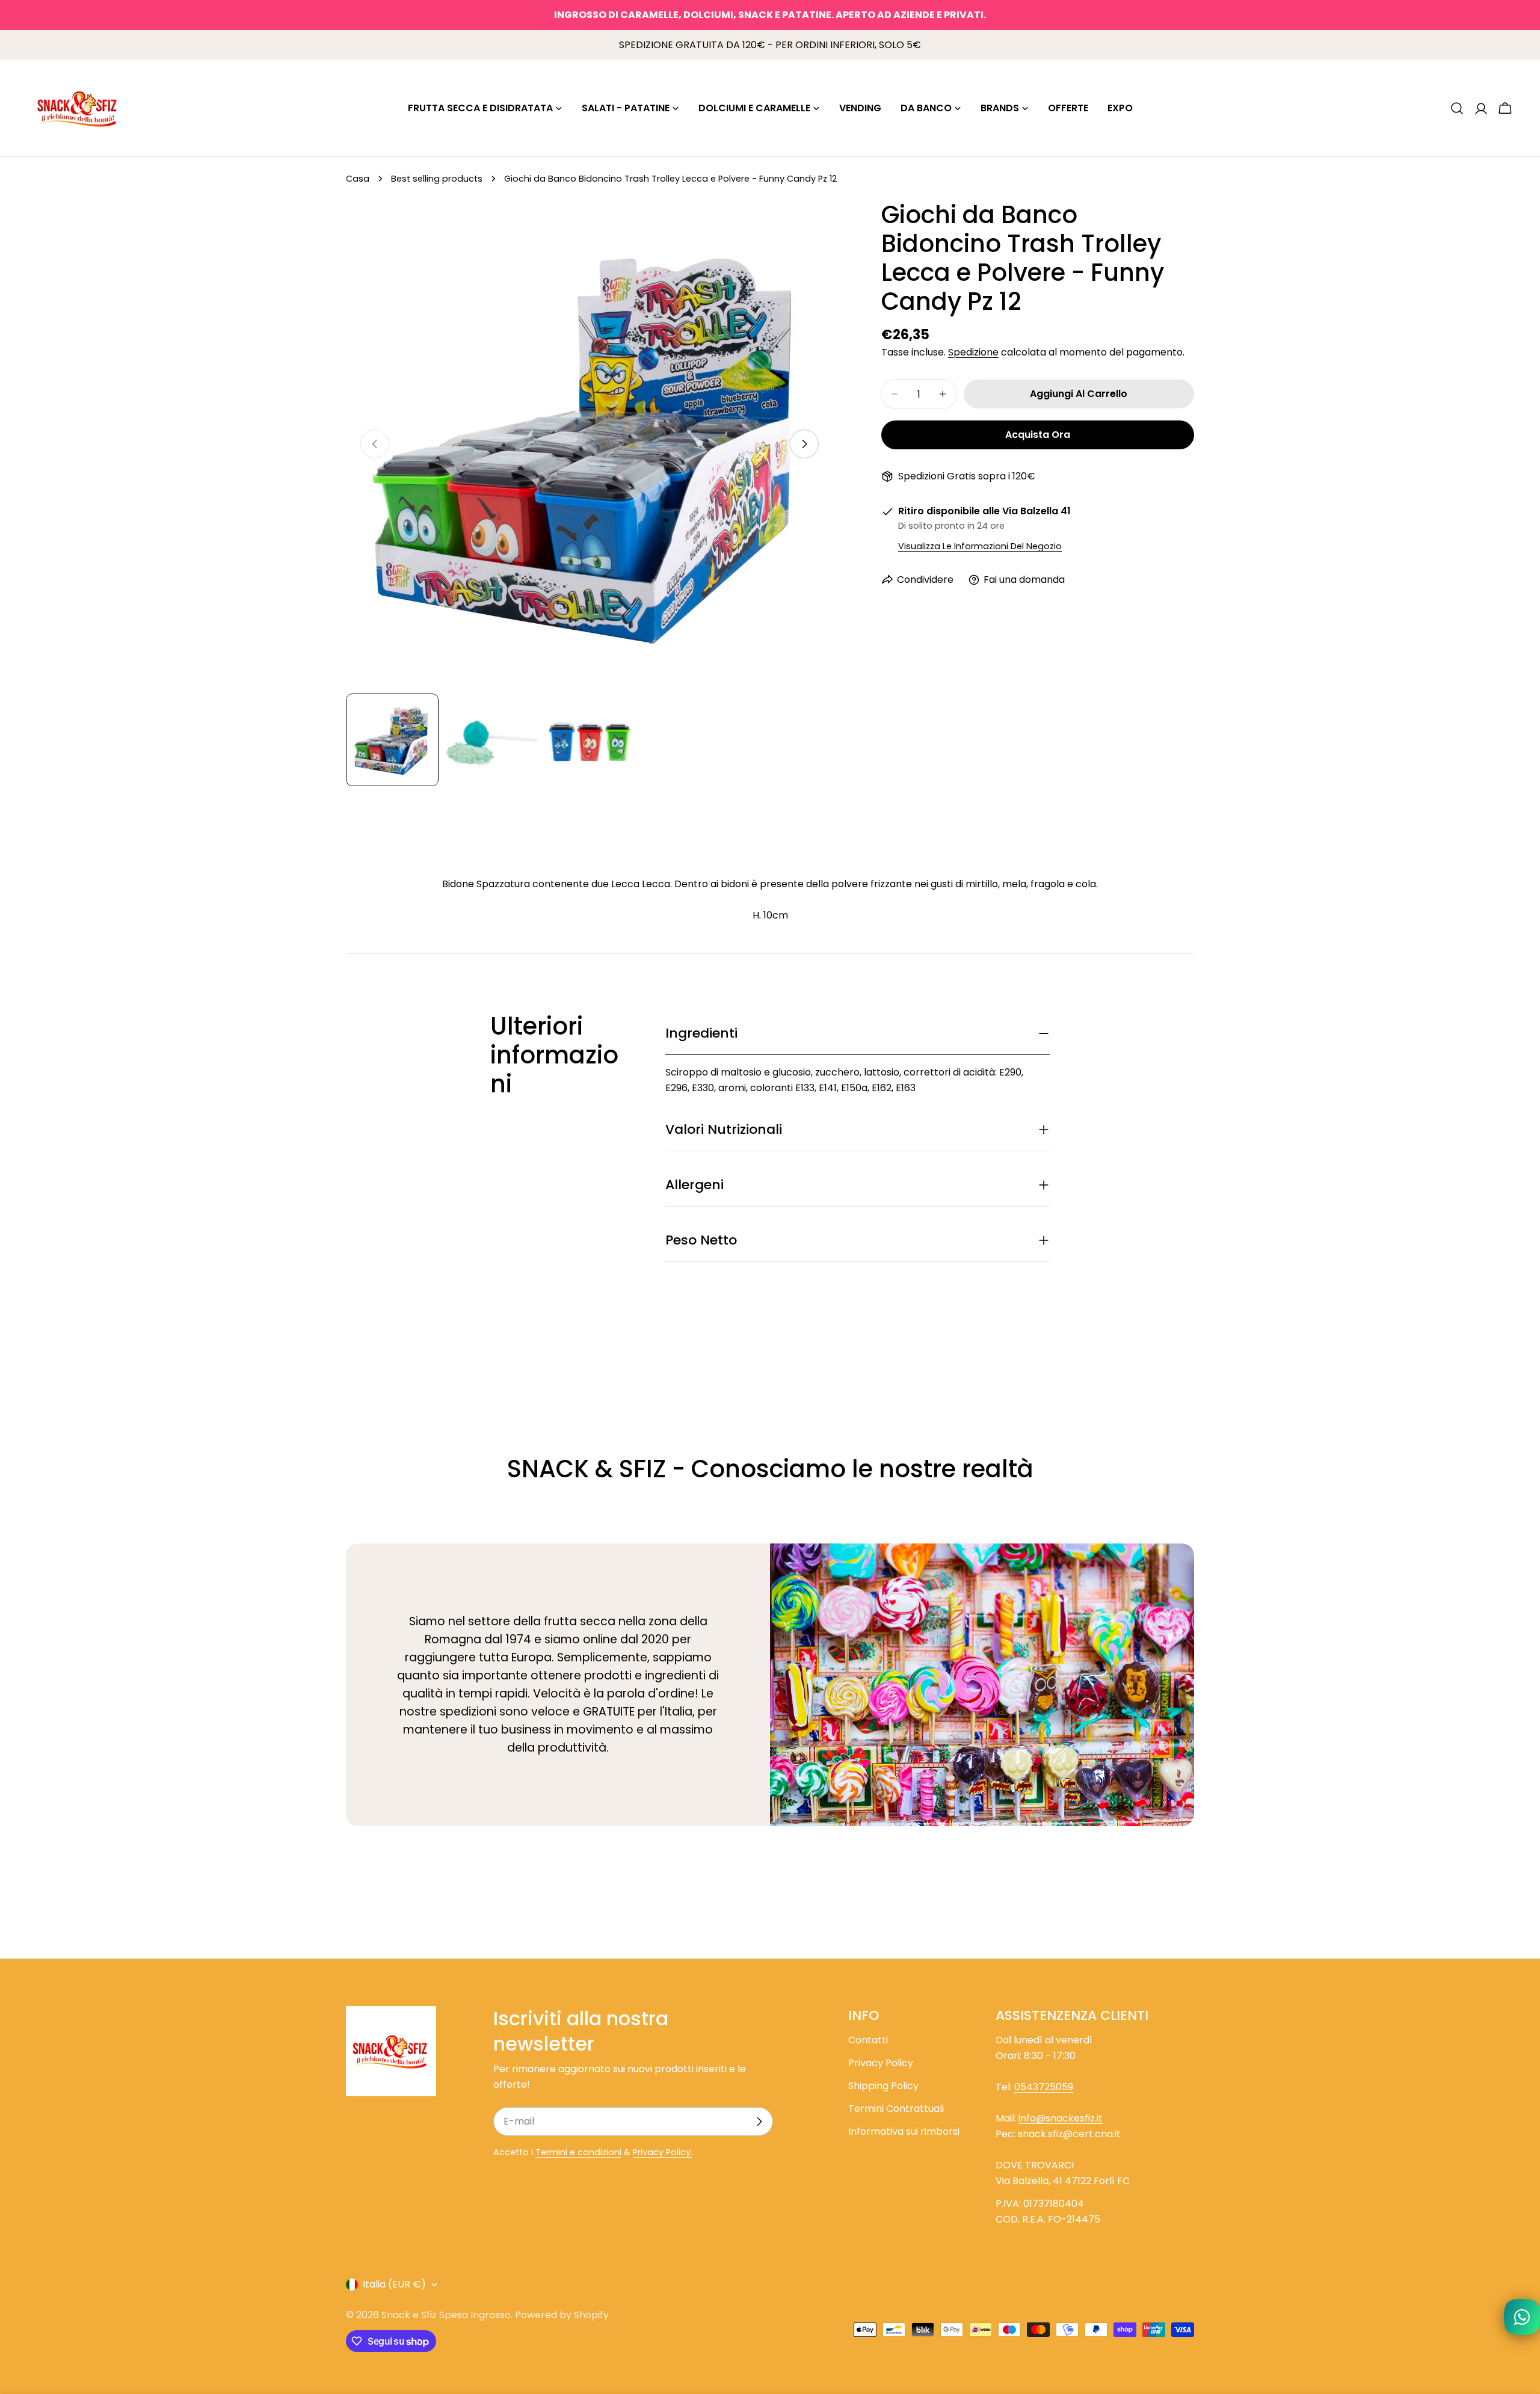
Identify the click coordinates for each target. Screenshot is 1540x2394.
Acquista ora (1038, 435)
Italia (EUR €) (394, 2284)
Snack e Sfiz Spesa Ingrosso (446, 2315)
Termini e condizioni (578, 2152)
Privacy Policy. (663, 2152)
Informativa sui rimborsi (904, 2131)
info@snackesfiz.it (1061, 2118)
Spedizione (973, 352)
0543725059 (1044, 2087)
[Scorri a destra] (804, 444)
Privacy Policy (881, 2063)
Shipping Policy (883, 2086)
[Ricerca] (1457, 108)
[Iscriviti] (759, 2122)
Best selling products (437, 179)
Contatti (868, 2040)
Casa (358, 179)
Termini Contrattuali (896, 2109)
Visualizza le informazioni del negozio (980, 546)
